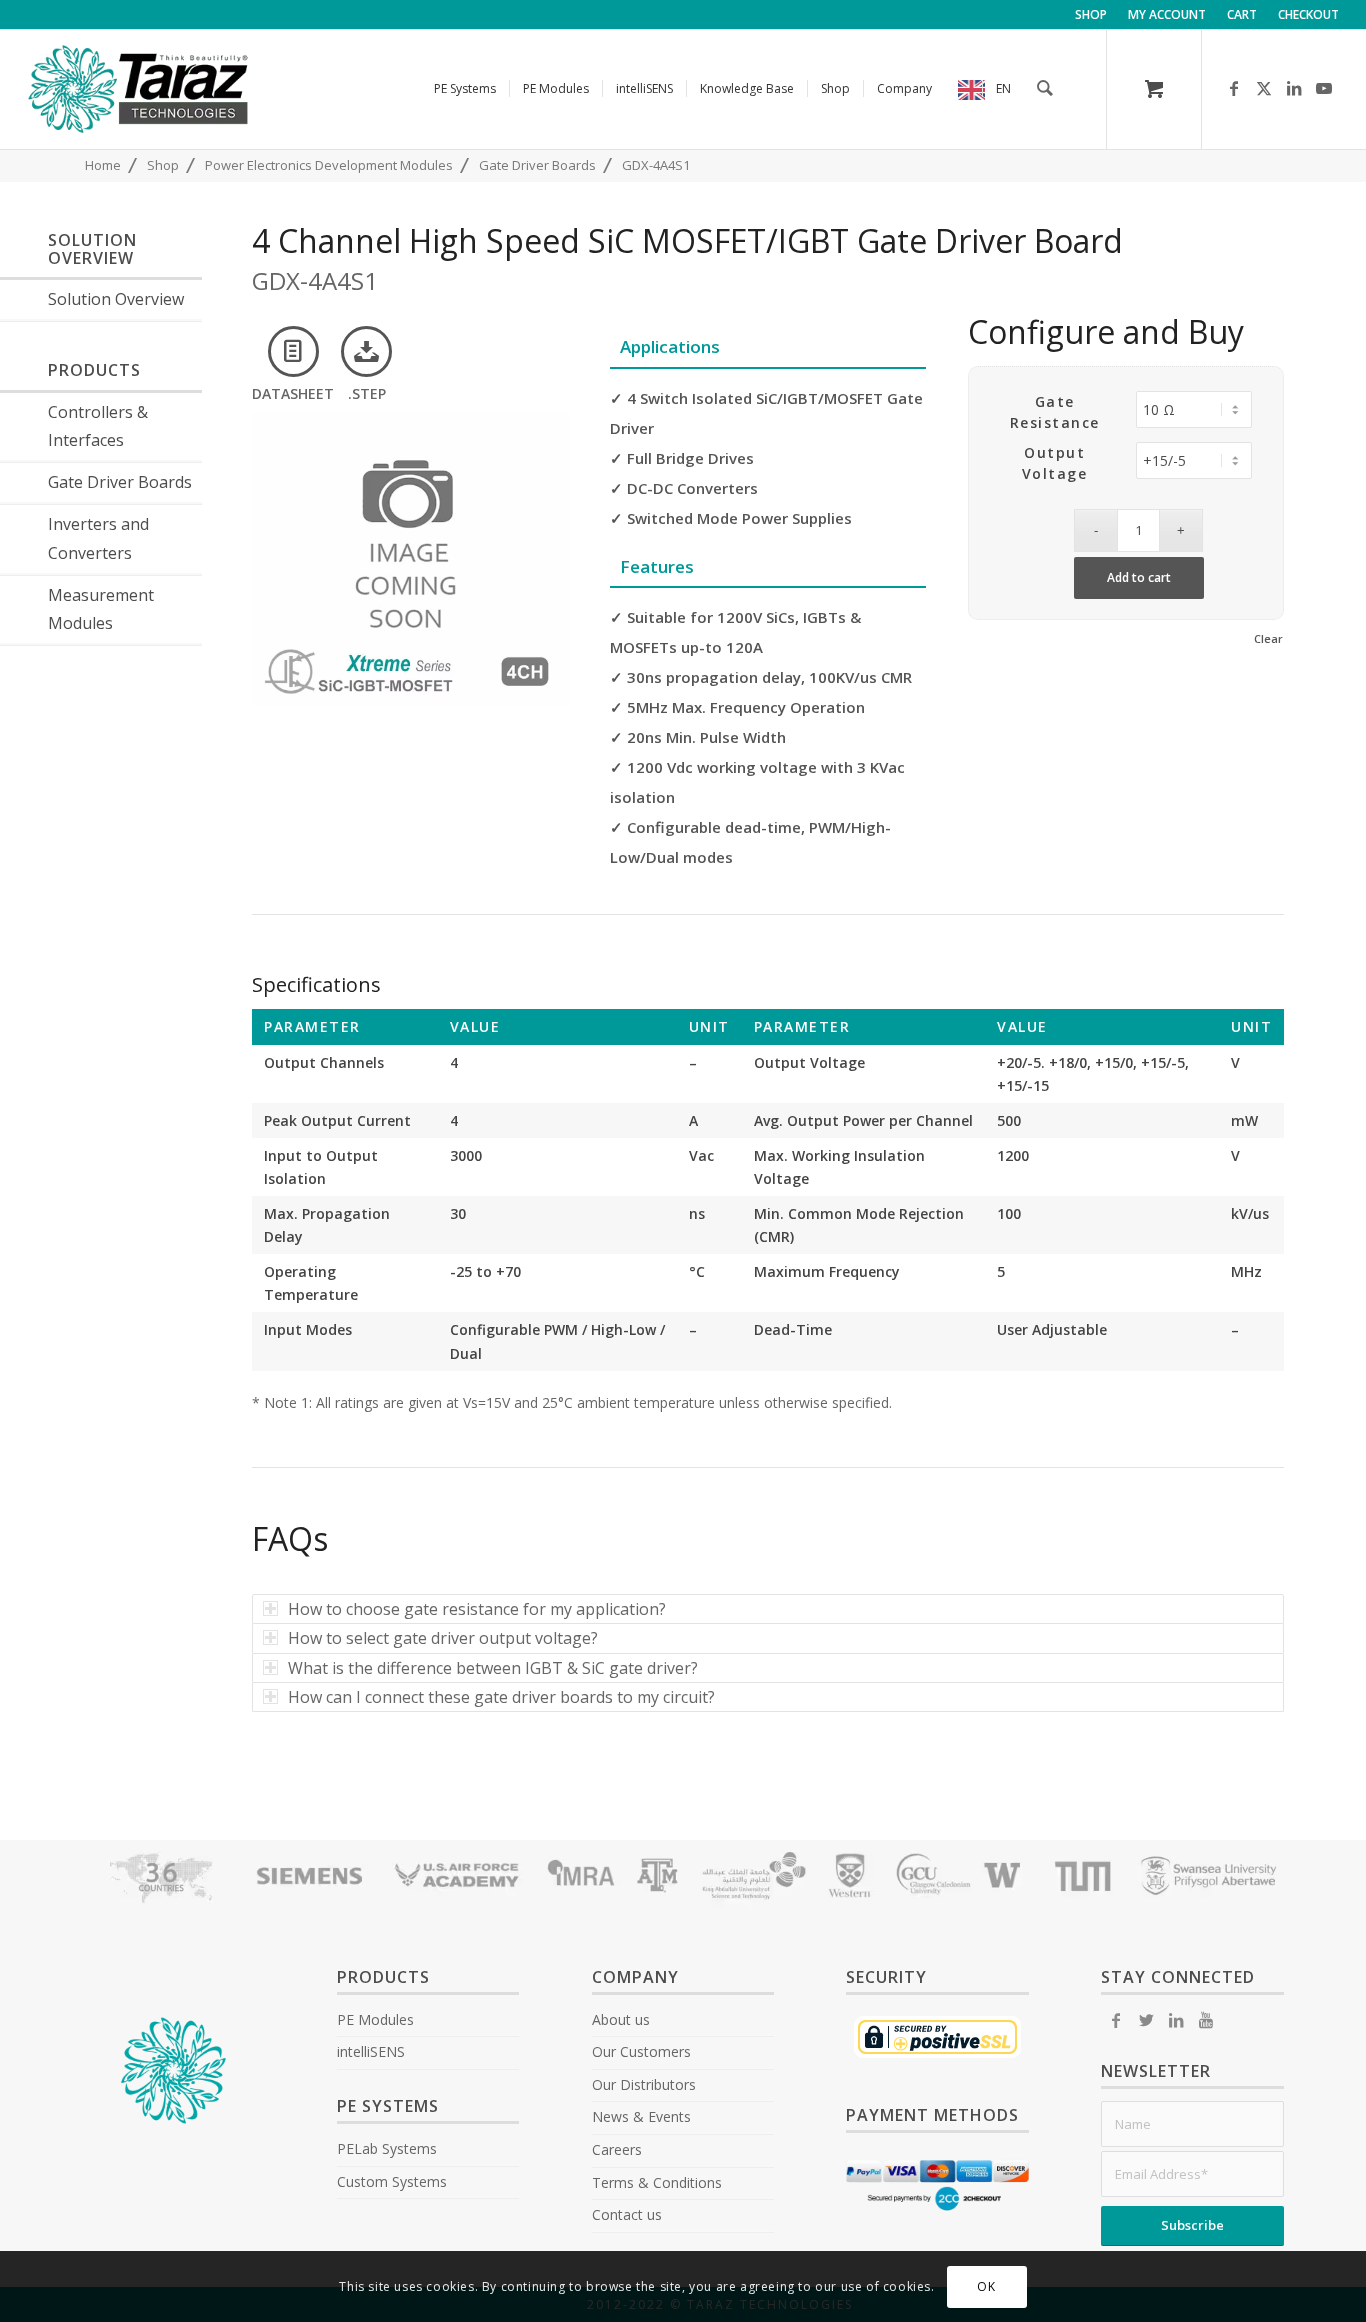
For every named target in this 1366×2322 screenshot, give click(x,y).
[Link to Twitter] (1146, 2020)
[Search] (1045, 89)
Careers (617, 2149)
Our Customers (641, 2051)
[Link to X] (1264, 88)
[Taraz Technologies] (138, 89)
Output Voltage (1055, 463)
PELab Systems (387, 2148)
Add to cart (1139, 577)
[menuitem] (1091, 15)
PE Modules (375, 2019)
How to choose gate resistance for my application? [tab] (477, 1609)
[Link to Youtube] (1324, 88)
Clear (1268, 638)
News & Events (641, 2116)
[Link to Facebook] (1234, 88)
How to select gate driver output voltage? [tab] (443, 1638)
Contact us (627, 2214)
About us (621, 2019)
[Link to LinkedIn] (1294, 88)
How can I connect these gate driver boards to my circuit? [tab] (501, 1697)
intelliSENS (371, 2051)
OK (986, 2286)
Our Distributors (644, 2084)
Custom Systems (392, 2181)
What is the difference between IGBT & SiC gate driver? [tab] (493, 1668)
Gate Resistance (1055, 412)
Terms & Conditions (657, 2182)
